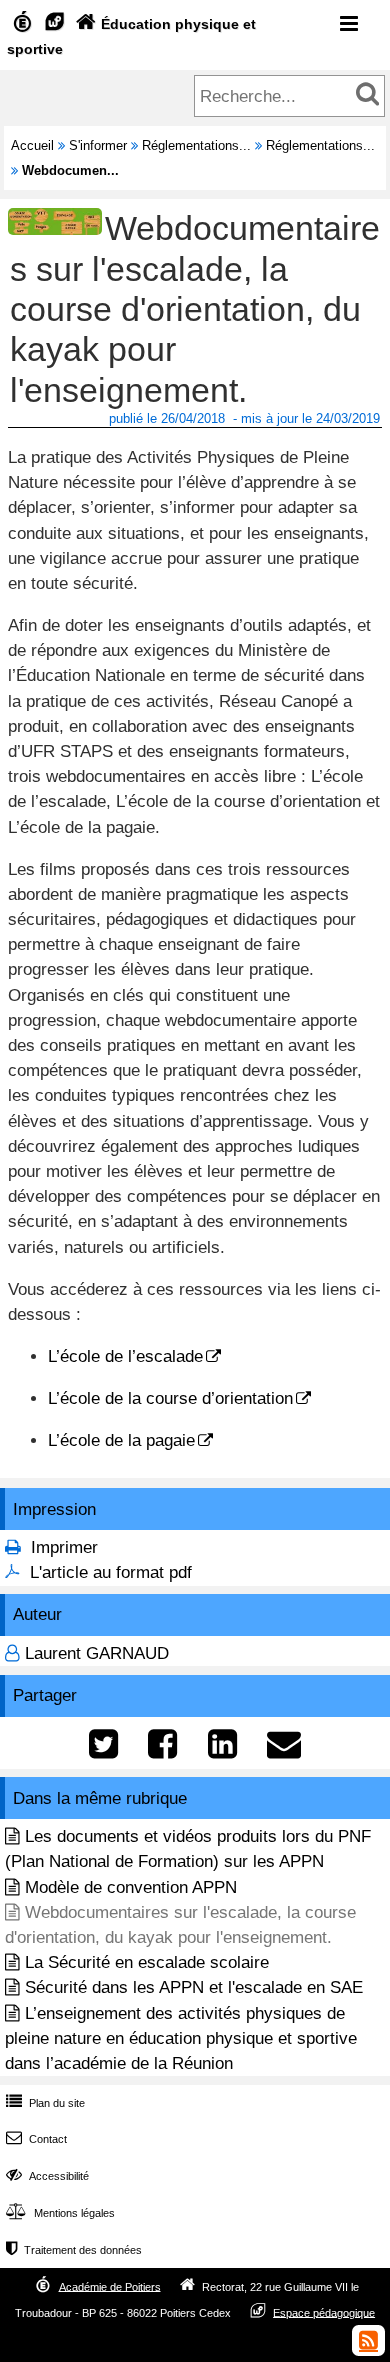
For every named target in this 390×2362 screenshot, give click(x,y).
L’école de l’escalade (125, 1356)
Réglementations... (196, 145)
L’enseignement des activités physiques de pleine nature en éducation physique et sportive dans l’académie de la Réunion (181, 2038)
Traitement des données (74, 2250)
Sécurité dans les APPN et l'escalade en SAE (194, 1987)
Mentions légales (60, 2213)
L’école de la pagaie (121, 1440)
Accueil (32, 145)
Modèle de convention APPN (131, 1887)
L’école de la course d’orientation (170, 1398)
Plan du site (45, 2103)
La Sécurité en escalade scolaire (147, 1962)
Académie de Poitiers (110, 2286)
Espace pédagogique (324, 2312)
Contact (36, 2139)
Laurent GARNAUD (97, 1653)
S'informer (98, 145)
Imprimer (64, 1547)
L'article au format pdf (111, 1572)
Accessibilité (47, 2176)
